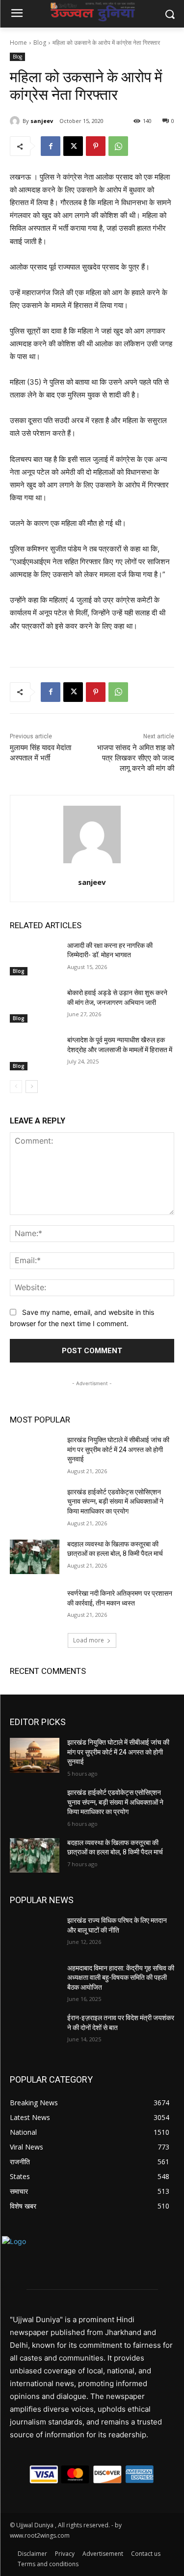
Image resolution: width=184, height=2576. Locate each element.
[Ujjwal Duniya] (92, 12)
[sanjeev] (16, 121)
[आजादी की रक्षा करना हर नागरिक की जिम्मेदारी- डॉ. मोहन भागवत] (35, 958)
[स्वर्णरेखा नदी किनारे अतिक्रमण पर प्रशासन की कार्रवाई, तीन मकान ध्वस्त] (35, 1606)
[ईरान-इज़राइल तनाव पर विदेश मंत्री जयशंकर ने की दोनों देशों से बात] (35, 2030)
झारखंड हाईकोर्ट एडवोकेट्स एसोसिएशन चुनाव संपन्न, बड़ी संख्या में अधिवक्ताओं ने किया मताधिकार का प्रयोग (115, 1501)
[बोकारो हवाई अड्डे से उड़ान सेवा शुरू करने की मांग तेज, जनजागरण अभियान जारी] (35, 1005)
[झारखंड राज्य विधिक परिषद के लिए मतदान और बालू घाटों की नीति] (35, 1933)
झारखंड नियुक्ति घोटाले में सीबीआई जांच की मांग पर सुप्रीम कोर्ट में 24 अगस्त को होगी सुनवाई (118, 1449)
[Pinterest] (96, 146)
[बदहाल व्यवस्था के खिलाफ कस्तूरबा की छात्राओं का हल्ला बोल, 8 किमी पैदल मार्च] (35, 1557)
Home (18, 43)
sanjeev (42, 121)
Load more (89, 1640)
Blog (40, 43)
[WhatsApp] (118, 146)
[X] (73, 146)
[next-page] (32, 1087)
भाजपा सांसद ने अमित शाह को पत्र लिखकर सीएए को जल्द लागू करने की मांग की (136, 758)
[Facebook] (51, 146)
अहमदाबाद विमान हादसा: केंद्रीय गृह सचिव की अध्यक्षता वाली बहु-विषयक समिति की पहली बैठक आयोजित (121, 1978)
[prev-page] (16, 1087)
